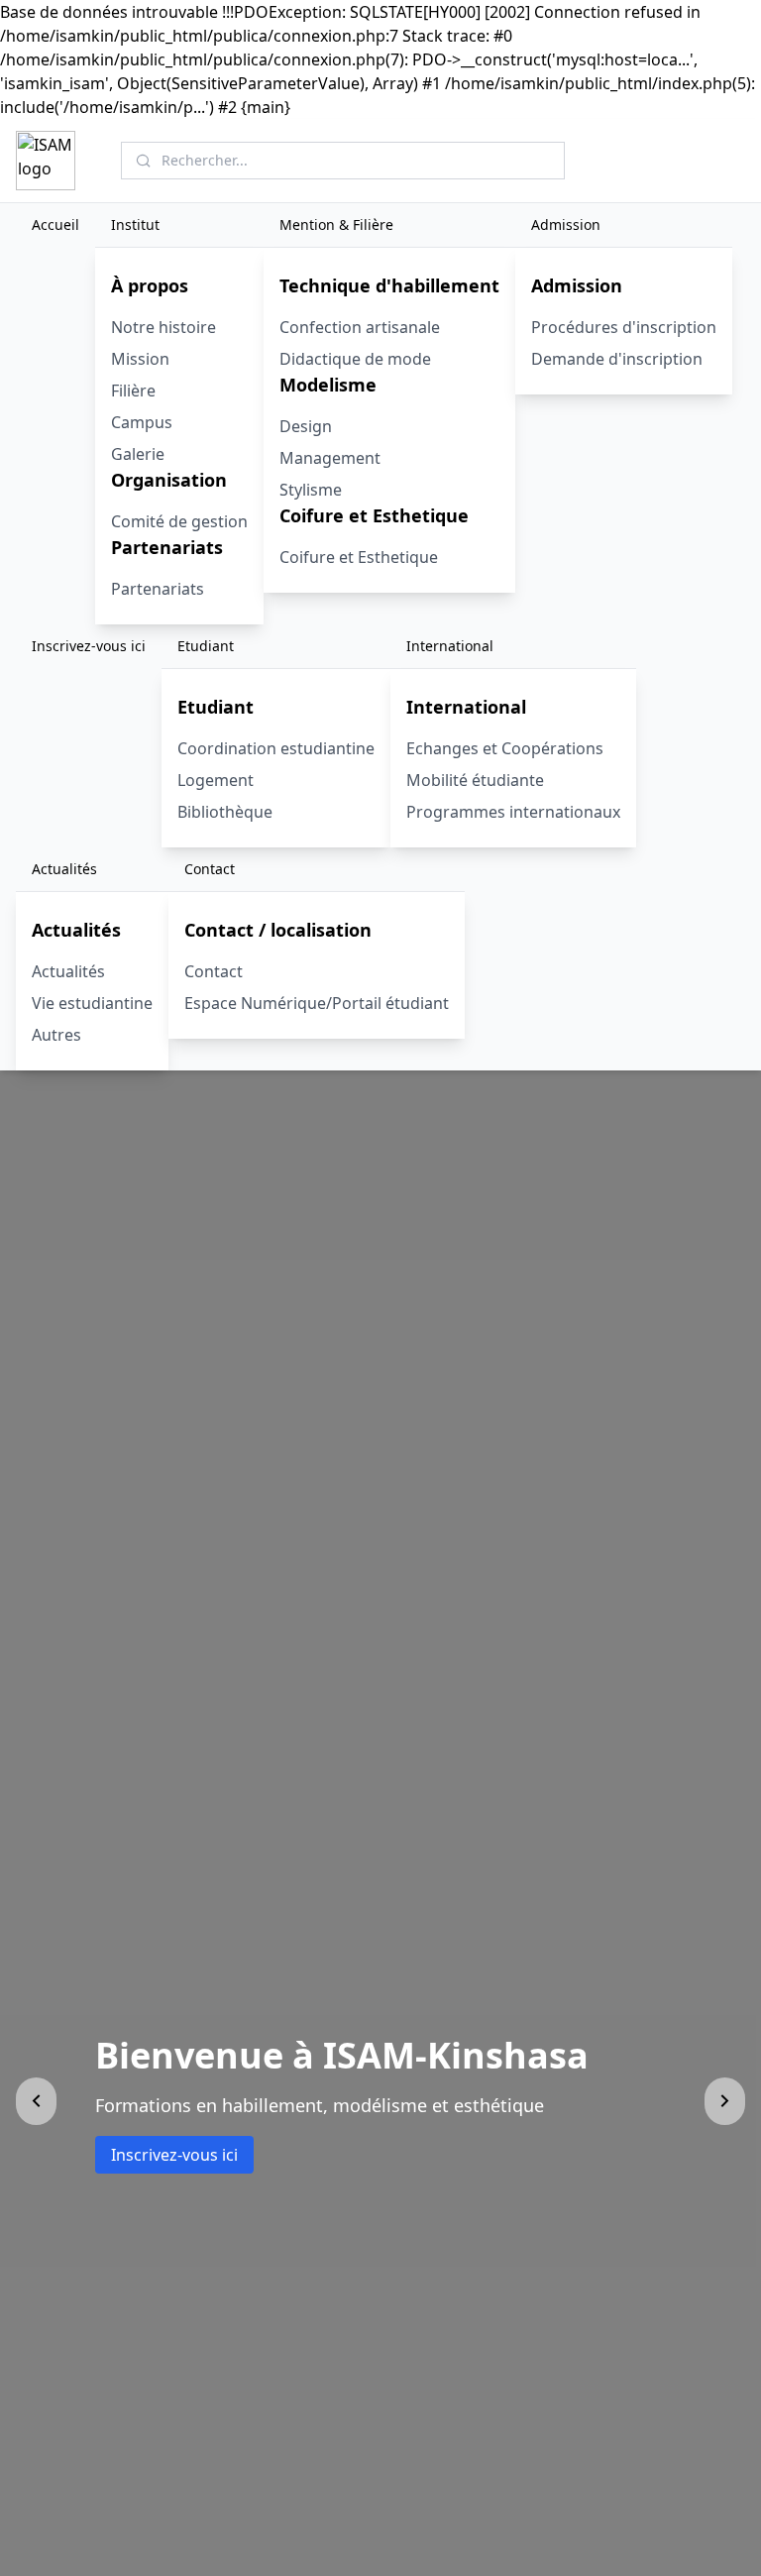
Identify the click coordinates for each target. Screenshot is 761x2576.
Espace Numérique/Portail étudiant (317, 1003)
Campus (142, 422)
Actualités (64, 869)
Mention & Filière (336, 224)
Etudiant (206, 646)
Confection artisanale (360, 327)
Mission (140, 359)
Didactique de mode (355, 359)
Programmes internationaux (513, 812)
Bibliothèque (225, 812)
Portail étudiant (678, 160)
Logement (216, 780)
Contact (210, 869)
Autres (56, 1035)
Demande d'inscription (617, 359)
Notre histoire (163, 327)
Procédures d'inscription (624, 327)
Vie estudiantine (92, 1003)
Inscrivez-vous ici (89, 646)
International (450, 646)
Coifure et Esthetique (359, 557)
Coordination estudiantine (276, 748)
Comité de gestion (179, 521)
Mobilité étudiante (475, 780)
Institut (135, 224)
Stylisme (311, 490)
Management (330, 458)
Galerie (138, 454)
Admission (566, 224)
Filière (133, 391)
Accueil (55, 224)
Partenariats (158, 589)
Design (306, 426)
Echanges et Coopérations (505, 748)
